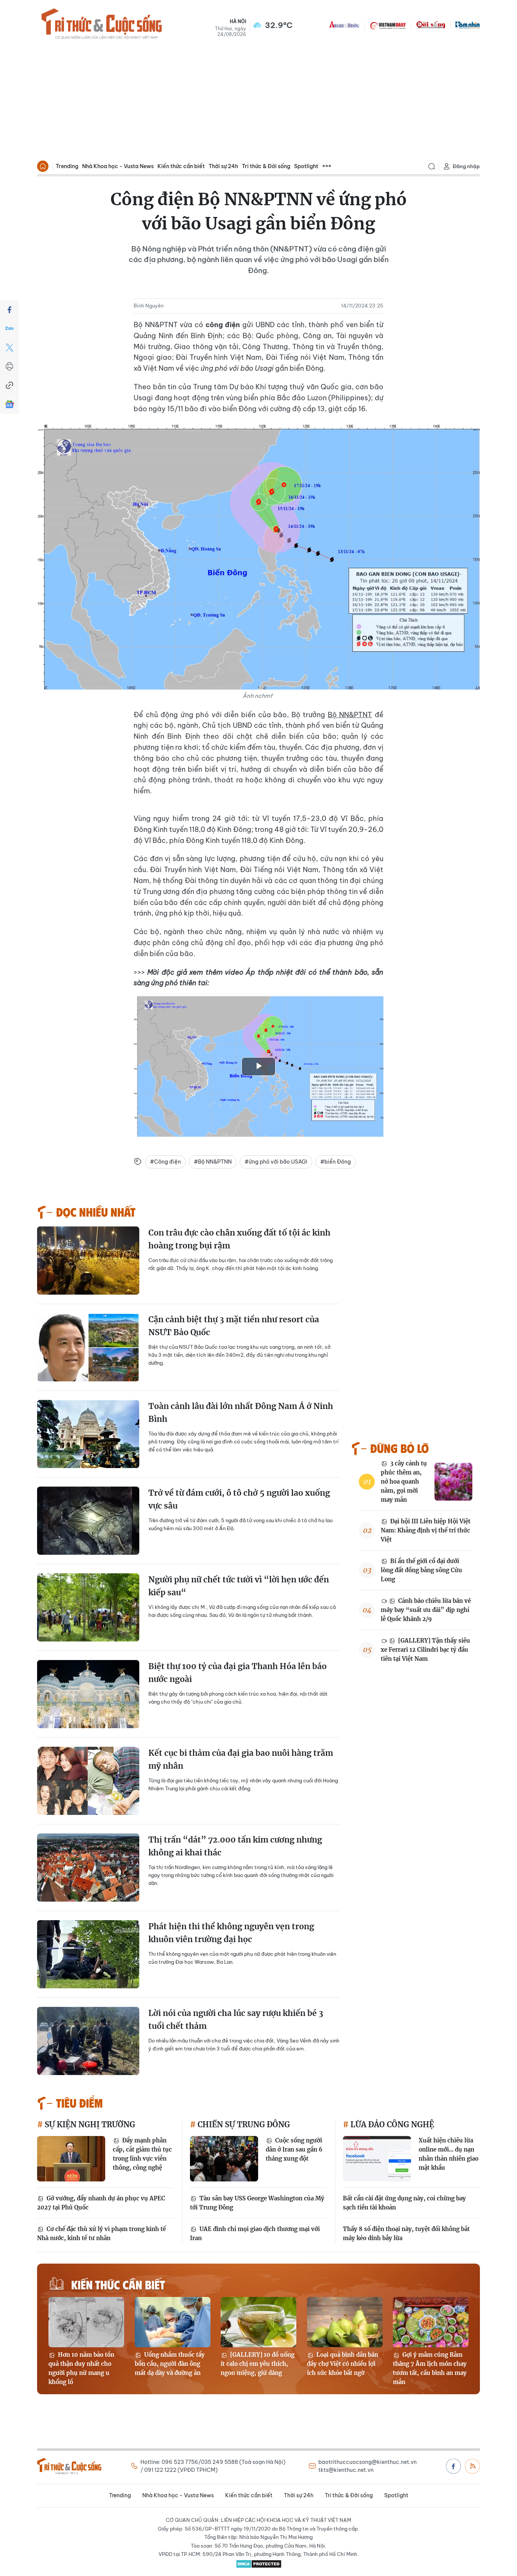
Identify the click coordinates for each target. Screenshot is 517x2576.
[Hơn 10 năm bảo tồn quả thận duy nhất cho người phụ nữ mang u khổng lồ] (86, 2322)
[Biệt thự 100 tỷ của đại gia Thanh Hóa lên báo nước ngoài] (88, 1694)
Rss (472, 2466)
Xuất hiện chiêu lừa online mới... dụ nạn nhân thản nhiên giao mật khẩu (448, 2154)
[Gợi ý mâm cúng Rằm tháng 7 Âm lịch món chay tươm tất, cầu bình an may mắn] (431, 2322)
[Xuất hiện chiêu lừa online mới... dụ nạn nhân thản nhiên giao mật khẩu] (377, 2159)
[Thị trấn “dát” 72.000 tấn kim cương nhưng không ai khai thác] (88, 1868)
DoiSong (431, 25)
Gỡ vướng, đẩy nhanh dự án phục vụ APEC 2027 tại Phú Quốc (101, 2203)
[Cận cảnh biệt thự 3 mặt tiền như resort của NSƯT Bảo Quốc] (88, 1347)
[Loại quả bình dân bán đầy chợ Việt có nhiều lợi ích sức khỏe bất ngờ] (345, 2322)
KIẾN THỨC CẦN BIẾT (118, 2284)
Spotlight (306, 166)
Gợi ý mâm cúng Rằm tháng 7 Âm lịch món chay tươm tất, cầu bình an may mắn (430, 2368)
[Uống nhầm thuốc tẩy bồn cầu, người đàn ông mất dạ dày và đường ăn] (173, 2322)
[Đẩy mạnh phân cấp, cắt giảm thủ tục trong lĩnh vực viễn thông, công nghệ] (71, 2159)
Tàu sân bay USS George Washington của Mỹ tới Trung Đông (257, 2203)
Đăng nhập (466, 166)
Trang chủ (43, 166)
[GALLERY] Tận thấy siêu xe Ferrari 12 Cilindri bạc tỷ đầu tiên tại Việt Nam (425, 1650)
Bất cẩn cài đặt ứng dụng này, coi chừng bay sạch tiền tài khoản (404, 2203)
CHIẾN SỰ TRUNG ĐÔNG (243, 2124)
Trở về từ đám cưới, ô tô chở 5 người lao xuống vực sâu (239, 1499)
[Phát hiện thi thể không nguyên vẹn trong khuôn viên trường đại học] (88, 1954)
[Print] (9, 367)
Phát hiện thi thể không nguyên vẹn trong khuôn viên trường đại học (231, 1933)
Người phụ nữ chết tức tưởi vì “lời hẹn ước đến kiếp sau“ (239, 1586)
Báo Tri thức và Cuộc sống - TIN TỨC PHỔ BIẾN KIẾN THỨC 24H (101, 25)
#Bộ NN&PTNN (213, 1162)
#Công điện (165, 1162)
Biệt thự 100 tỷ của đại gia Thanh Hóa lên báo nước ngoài (237, 1673)
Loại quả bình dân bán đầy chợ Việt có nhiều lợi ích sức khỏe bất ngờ (343, 2364)
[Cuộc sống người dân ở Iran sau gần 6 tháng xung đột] (224, 2159)
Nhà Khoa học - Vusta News (118, 166)
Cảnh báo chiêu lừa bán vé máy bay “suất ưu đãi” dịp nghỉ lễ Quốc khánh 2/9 (426, 1610)
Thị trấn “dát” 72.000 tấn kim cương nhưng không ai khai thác (235, 1846)
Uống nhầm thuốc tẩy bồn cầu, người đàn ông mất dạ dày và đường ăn (170, 2364)
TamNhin (468, 25)
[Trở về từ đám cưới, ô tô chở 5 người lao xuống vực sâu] (88, 1521)
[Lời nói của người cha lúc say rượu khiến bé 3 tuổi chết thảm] (88, 2041)
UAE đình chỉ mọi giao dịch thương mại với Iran (255, 2234)
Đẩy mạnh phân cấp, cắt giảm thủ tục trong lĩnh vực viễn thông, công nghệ (142, 2154)
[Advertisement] (258, 101)
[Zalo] (9, 329)
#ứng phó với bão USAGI (276, 1162)
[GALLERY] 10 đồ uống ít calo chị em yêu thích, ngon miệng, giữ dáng (258, 2364)
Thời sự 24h (223, 166)
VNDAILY (388, 25)
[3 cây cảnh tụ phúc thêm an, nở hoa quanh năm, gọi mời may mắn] (453, 1482)
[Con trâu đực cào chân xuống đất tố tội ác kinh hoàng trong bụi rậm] (88, 1261)
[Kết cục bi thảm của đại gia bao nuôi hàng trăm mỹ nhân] (88, 1781)
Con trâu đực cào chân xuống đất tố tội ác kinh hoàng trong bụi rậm (239, 1239)
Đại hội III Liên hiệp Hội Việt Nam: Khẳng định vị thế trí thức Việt (426, 1530)
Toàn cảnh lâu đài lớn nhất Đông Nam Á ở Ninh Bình (241, 1413)
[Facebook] (9, 310)
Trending (67, 166)
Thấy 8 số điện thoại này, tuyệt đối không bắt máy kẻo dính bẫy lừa (406, 2234)
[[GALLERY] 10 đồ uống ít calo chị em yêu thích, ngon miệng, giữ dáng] (258, 2322)
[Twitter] (9, 348)
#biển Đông (336, 1162)
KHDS (344, 25)
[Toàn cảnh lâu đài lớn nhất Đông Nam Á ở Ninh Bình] (88, 1434)
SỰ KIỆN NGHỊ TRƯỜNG (89, 2124)
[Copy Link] (9, 385)
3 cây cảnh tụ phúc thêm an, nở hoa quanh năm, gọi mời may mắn (404, 1481)
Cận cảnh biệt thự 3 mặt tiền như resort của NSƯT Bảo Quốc (234, 1326)
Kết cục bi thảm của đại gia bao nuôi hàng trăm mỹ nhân (241, 1759)
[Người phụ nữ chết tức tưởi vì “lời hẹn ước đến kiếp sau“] (88, 1607)
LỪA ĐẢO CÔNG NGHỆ (391, 2124)
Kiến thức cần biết (181, 166)
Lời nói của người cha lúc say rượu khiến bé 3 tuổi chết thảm (236, 2020)
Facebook (453, 2466)
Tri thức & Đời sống (266, 166)
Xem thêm (327, 166)
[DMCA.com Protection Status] (258, 2564)
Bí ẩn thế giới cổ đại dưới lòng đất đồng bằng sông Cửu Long (421, 1570)
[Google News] (9, 404)
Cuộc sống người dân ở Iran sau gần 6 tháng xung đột (294, 2149)
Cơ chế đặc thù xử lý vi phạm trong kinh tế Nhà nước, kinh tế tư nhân (101, 2234)
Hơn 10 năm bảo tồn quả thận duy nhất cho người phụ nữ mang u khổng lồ (81, 2368)
